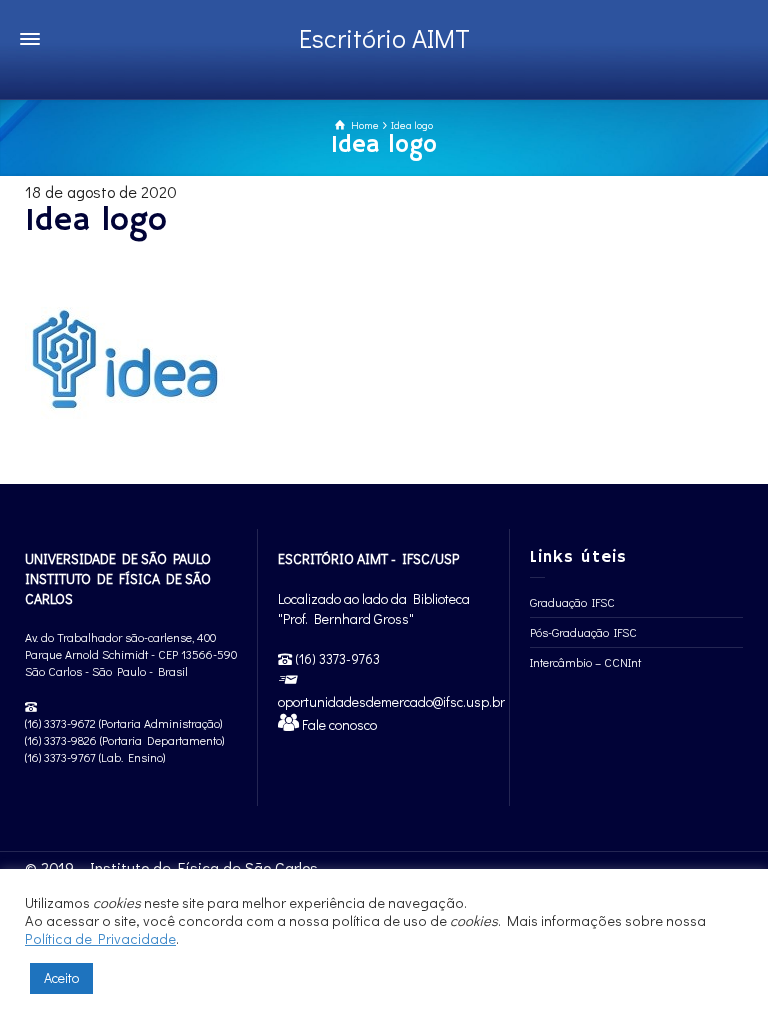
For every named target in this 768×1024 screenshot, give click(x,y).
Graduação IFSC (572, 602)
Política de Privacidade (100, 938)
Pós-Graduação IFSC (583, 632)
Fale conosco (338, 724)
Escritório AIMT (384, 38)
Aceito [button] (61, 977)
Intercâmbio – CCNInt (585, 662)
